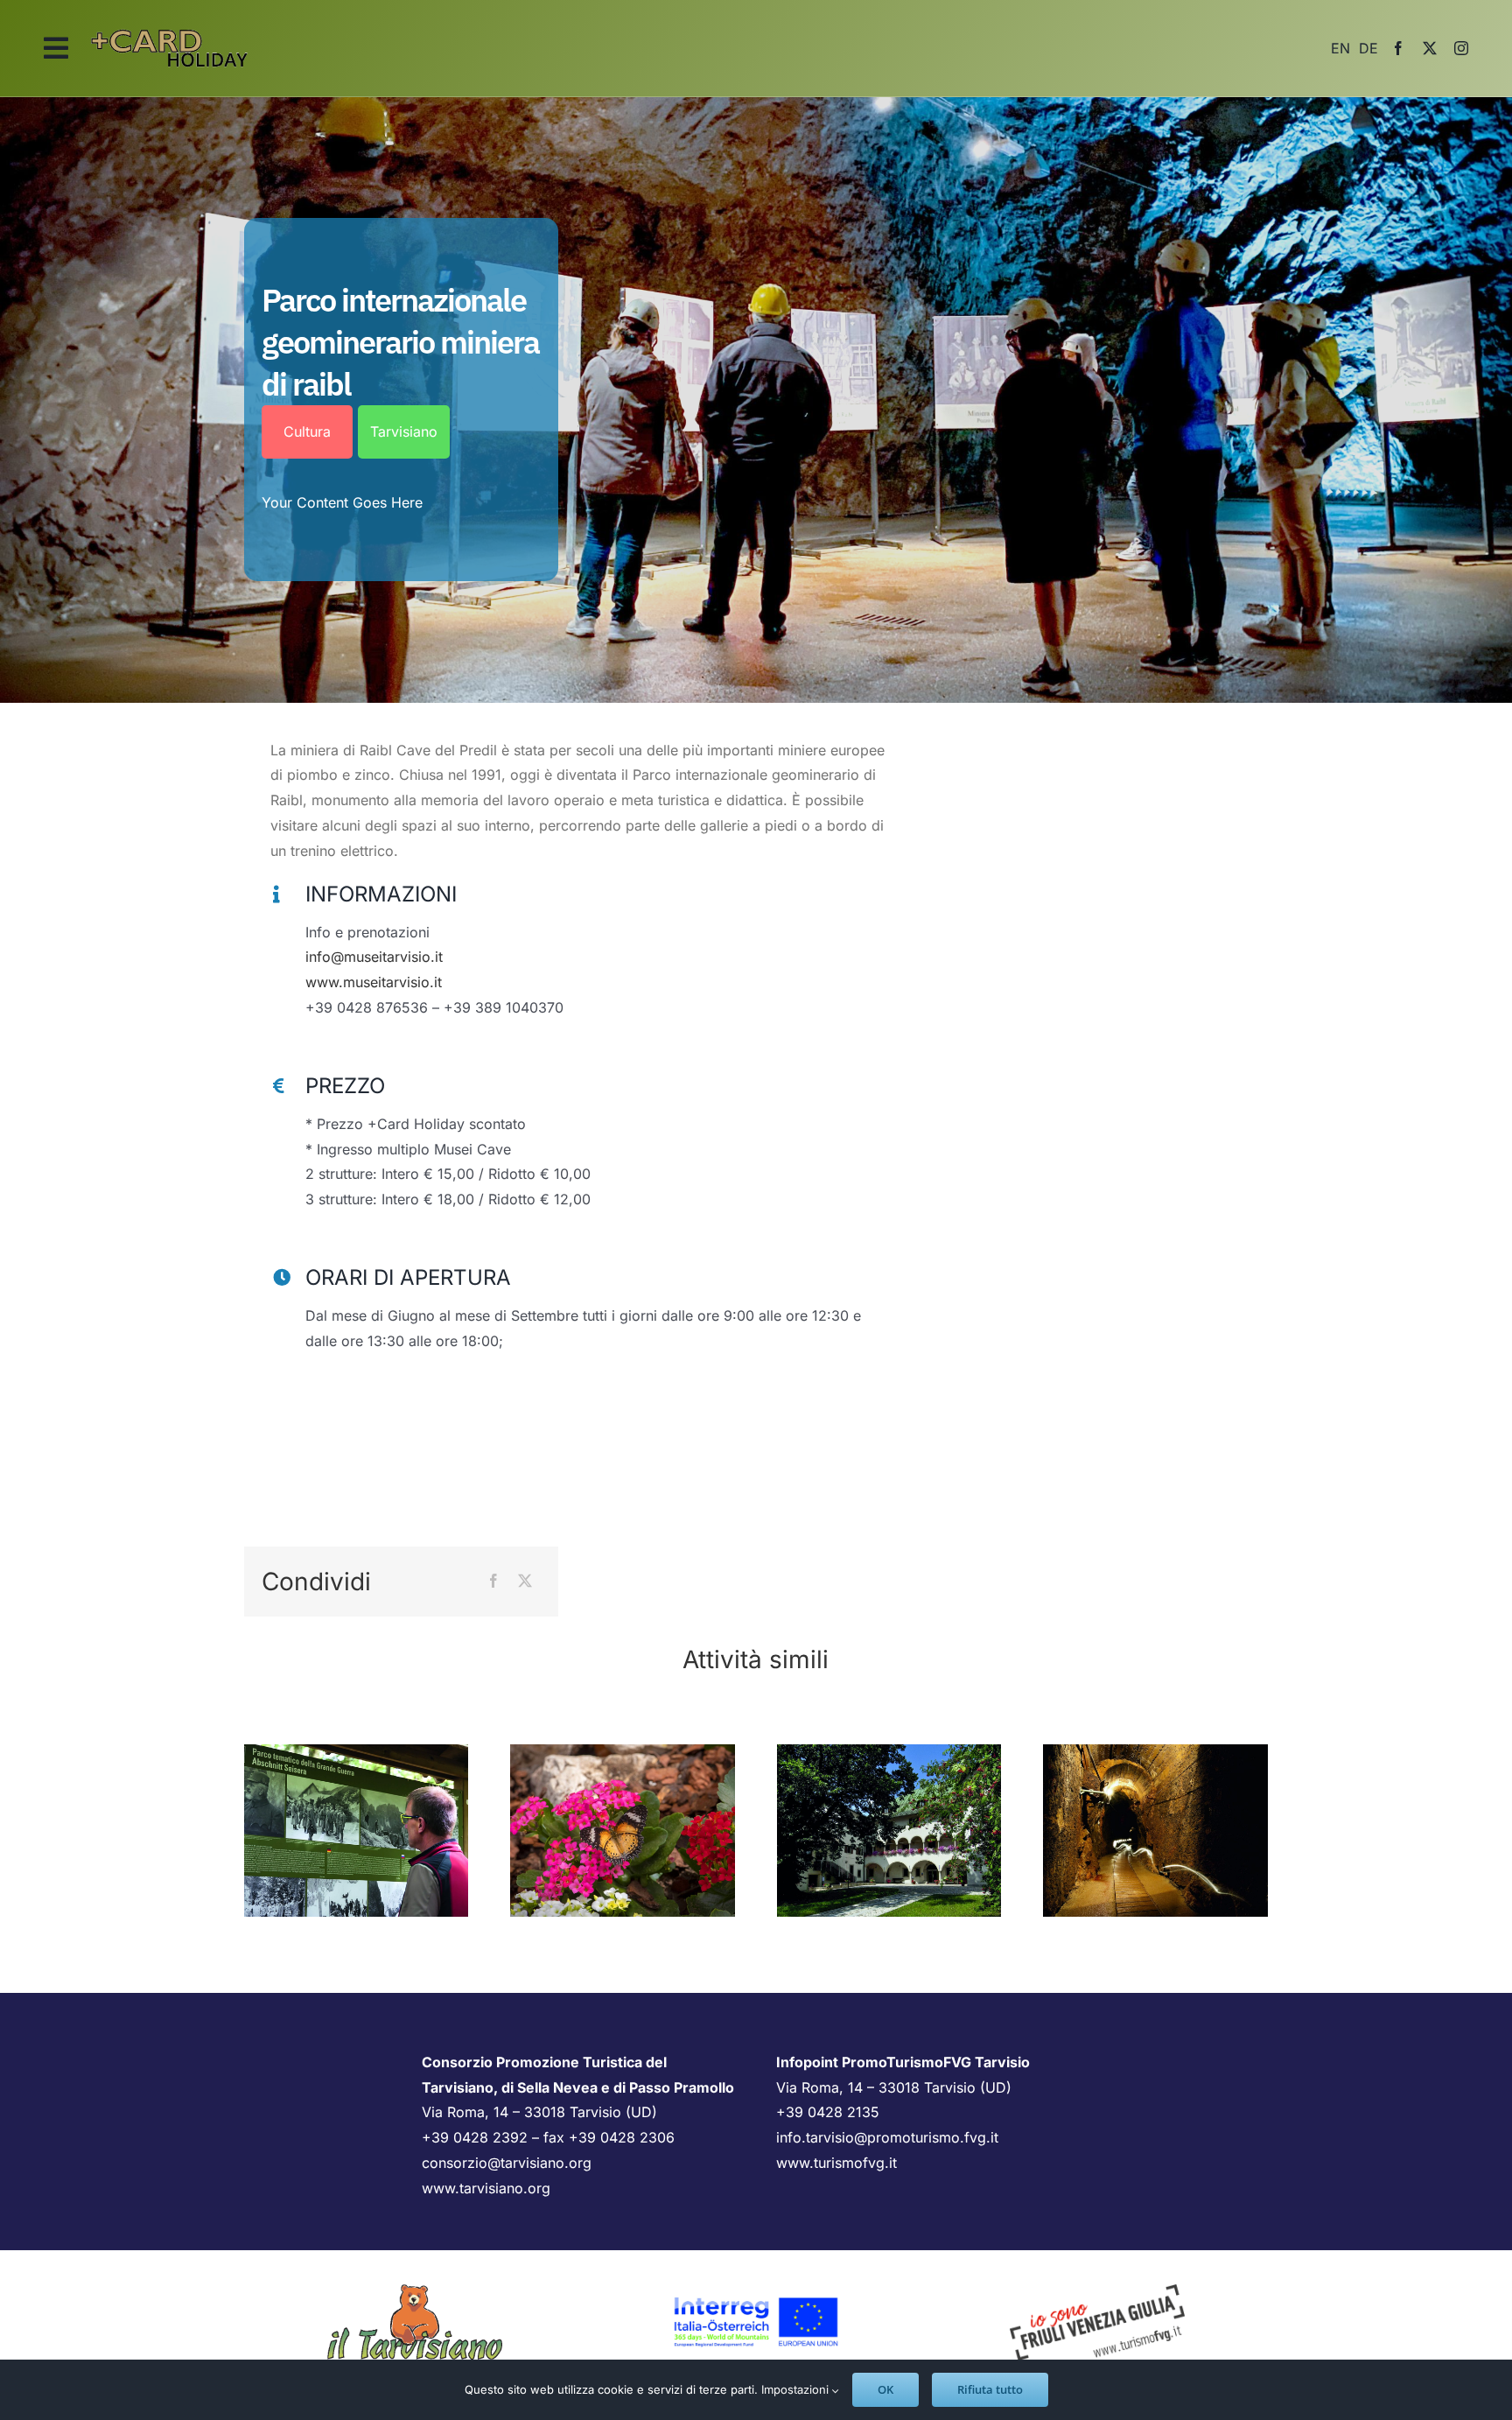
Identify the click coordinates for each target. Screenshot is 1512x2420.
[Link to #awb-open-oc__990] (56, 48)
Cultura (307, 431)
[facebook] (1398, 48)
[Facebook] (493, 1581)
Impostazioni (797, 2389)
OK (885, 2389)
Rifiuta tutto (990, 2389)
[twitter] (1430, 48)
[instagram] (1461, 48)
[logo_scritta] (170, 25)
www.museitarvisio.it (374, 982)
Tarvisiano (404, 431)
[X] (525, 1581)
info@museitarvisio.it (374, 957)
